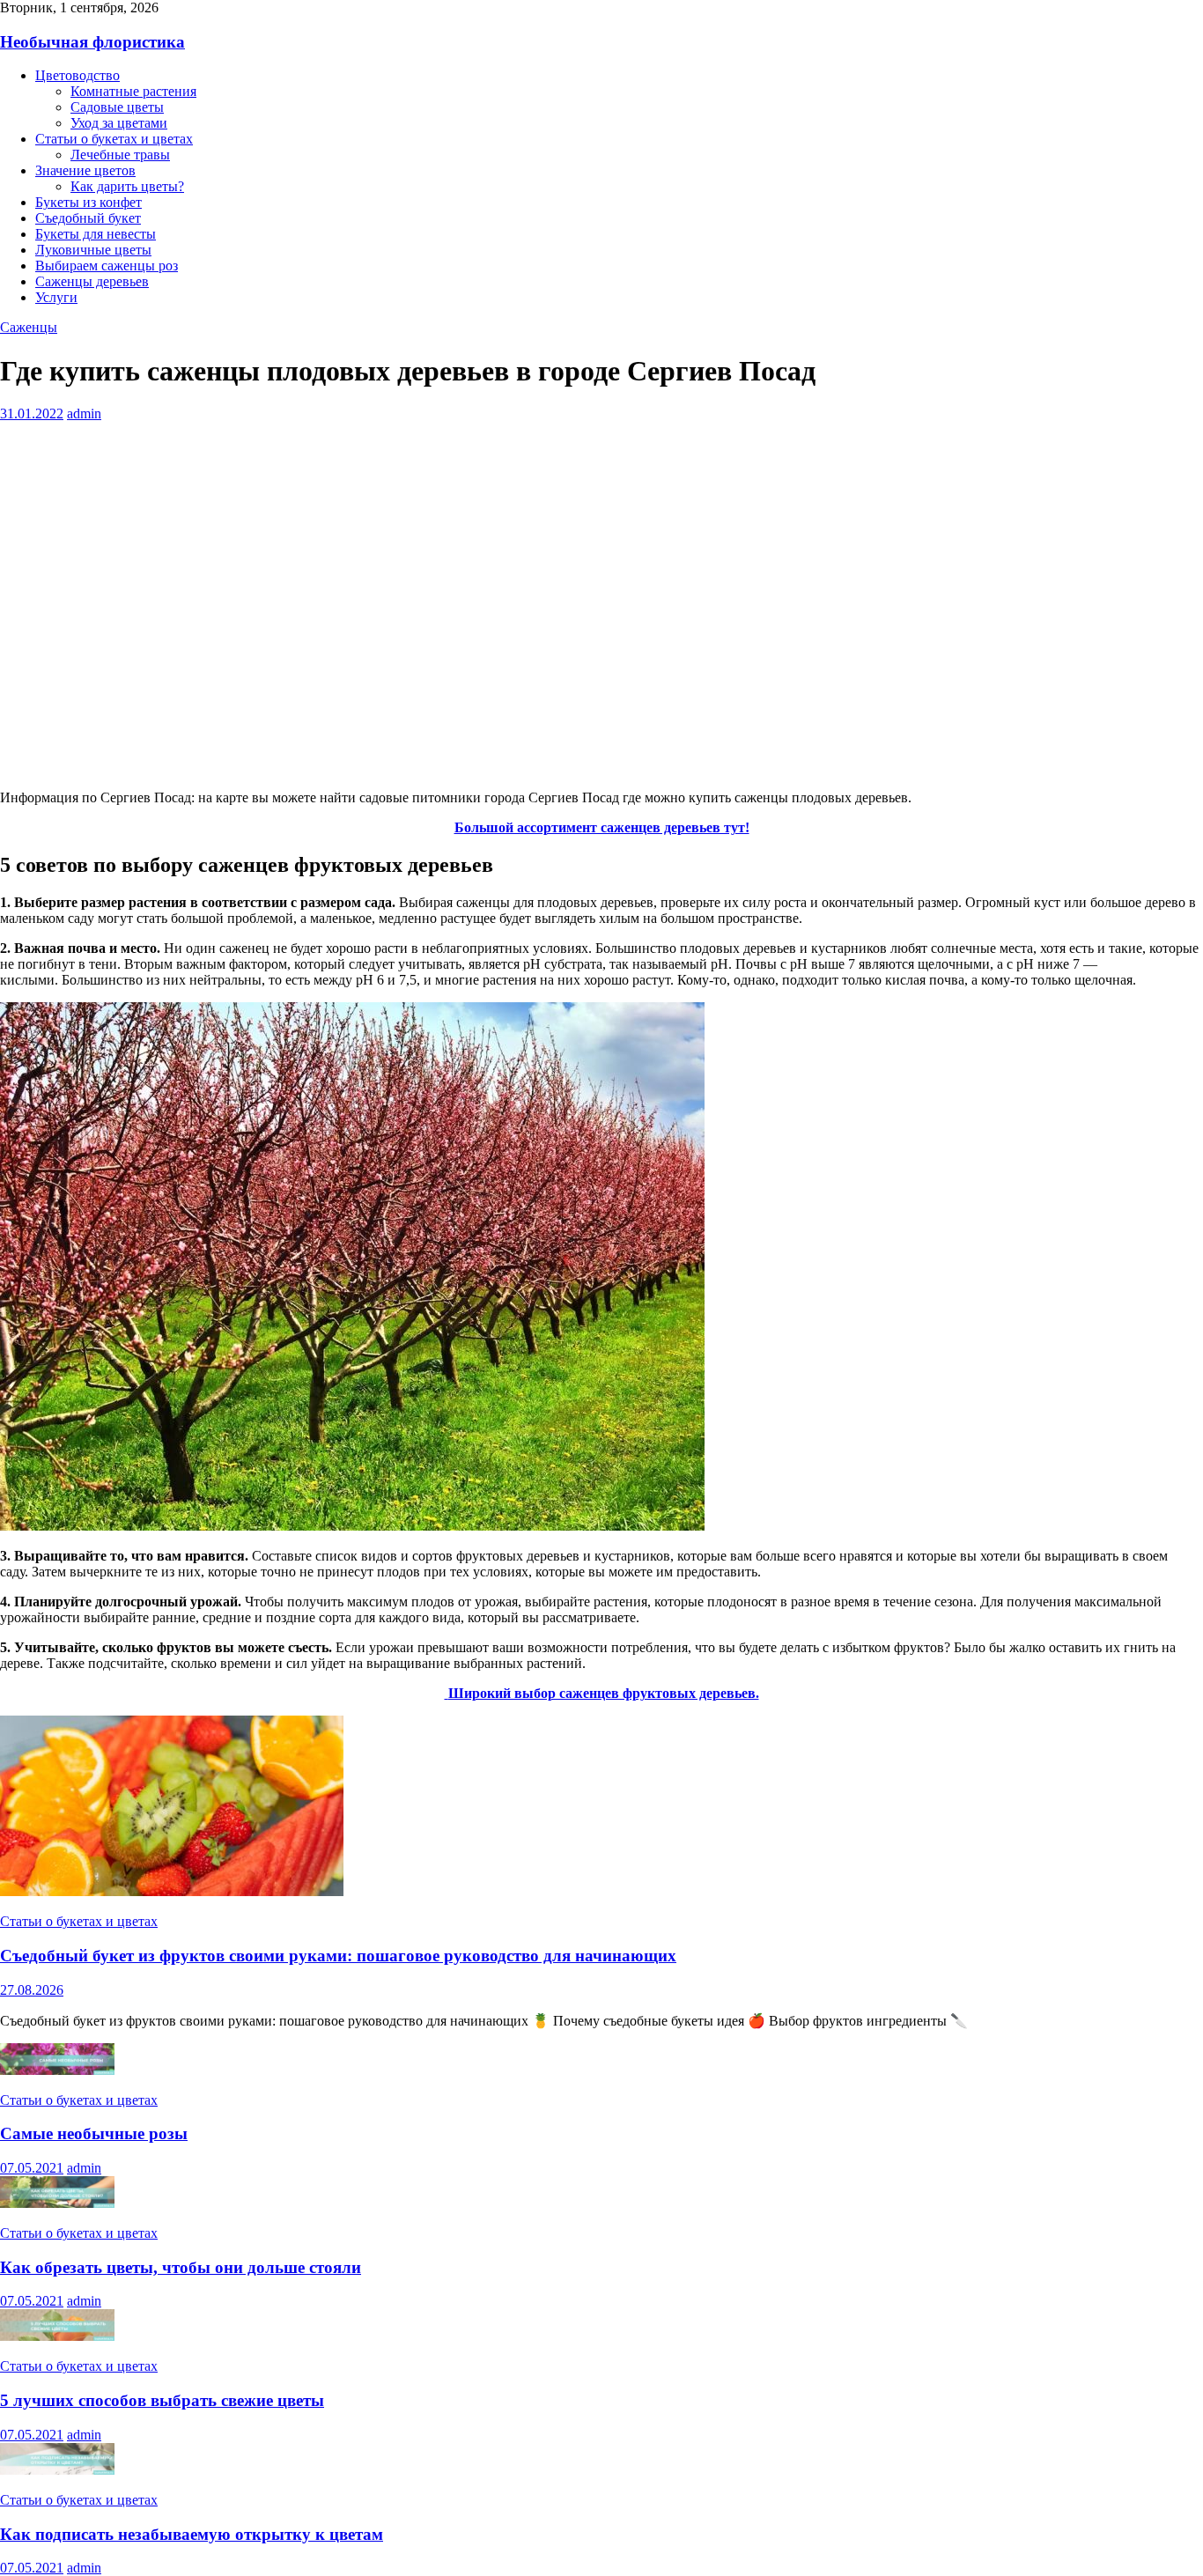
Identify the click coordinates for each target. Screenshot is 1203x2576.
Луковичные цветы (93, 250)
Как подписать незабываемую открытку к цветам (192, 2534)
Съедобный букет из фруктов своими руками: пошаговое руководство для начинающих (338, 1956)
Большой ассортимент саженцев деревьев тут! (602, 827)
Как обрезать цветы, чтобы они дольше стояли (181, 2267)
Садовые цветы (117, 107)
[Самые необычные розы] (57, 2070)
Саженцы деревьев (92, 281)
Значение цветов (85, 170)
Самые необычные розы (94, 2133)
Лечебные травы (120, 155)
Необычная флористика (92, 42)
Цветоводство (77, 75)
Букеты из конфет (89, 202)
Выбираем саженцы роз (107, 266)
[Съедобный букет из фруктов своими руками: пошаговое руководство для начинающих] (172, 1891)
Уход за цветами (119, 123)
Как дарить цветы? (127, 186)
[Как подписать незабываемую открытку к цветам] (57, 2470)
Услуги (56, 297)
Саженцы (29, 327)
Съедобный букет (88, 218)
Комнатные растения (133, 91)
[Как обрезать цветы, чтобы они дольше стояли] (57, 2203)
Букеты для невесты (96, 234)
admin (84, 413)
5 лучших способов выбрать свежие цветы (162, 2400)
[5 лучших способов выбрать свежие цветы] (57, 2336)
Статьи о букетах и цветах (114, 139)
